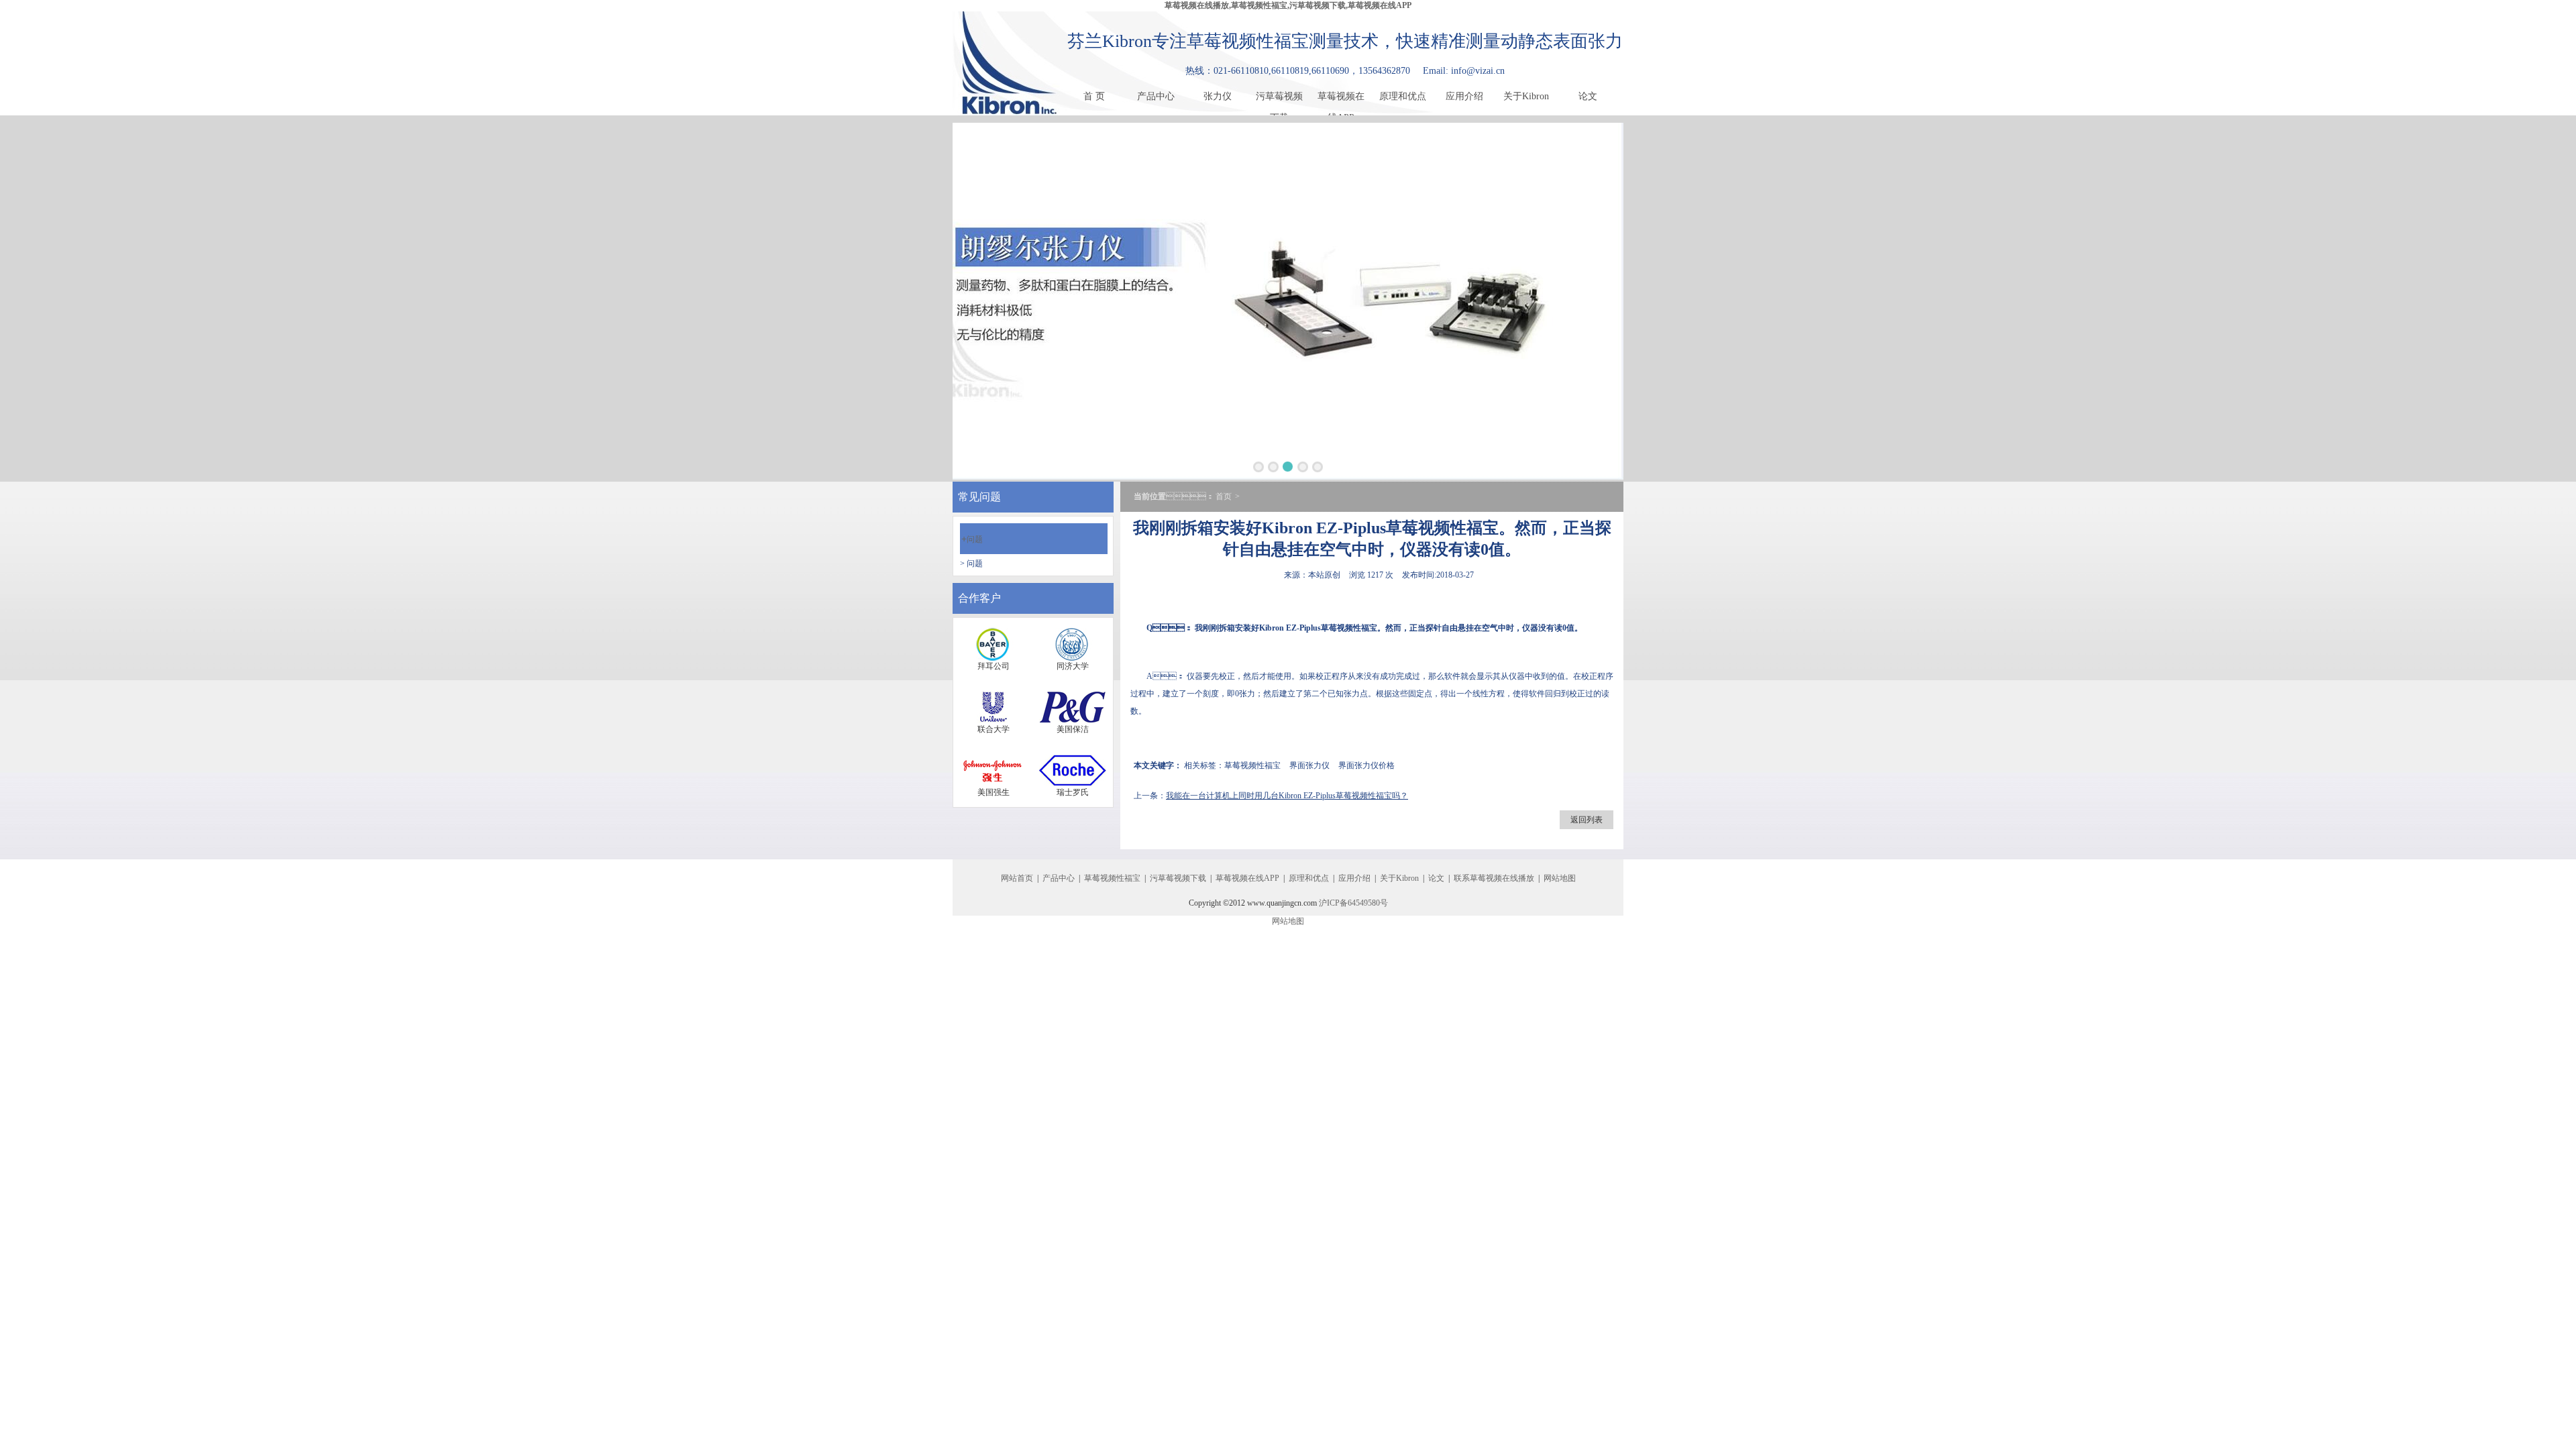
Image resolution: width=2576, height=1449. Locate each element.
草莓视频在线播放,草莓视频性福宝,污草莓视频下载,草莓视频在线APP (1288, 5)
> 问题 (971, 563)
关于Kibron (1526, 96)
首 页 (1094, 96)
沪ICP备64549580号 (1353, 903)
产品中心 (1156, 96)
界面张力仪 (1309, 765)
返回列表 (1587, 820)
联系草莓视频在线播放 (1494, 878)
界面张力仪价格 (1366, 765)
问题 (972, 539)
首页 (1224, 496)
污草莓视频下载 (1279, 99)
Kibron (1272, 628)
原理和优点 (1403, 96)
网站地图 (1560, 878)
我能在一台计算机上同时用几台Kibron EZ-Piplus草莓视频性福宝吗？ (1287, 796)
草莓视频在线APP (1341, 99)
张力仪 (1218, 96)
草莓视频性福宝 (1349, 628)
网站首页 (1017, 878)
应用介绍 (1464, 96)
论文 (1588, 96)
